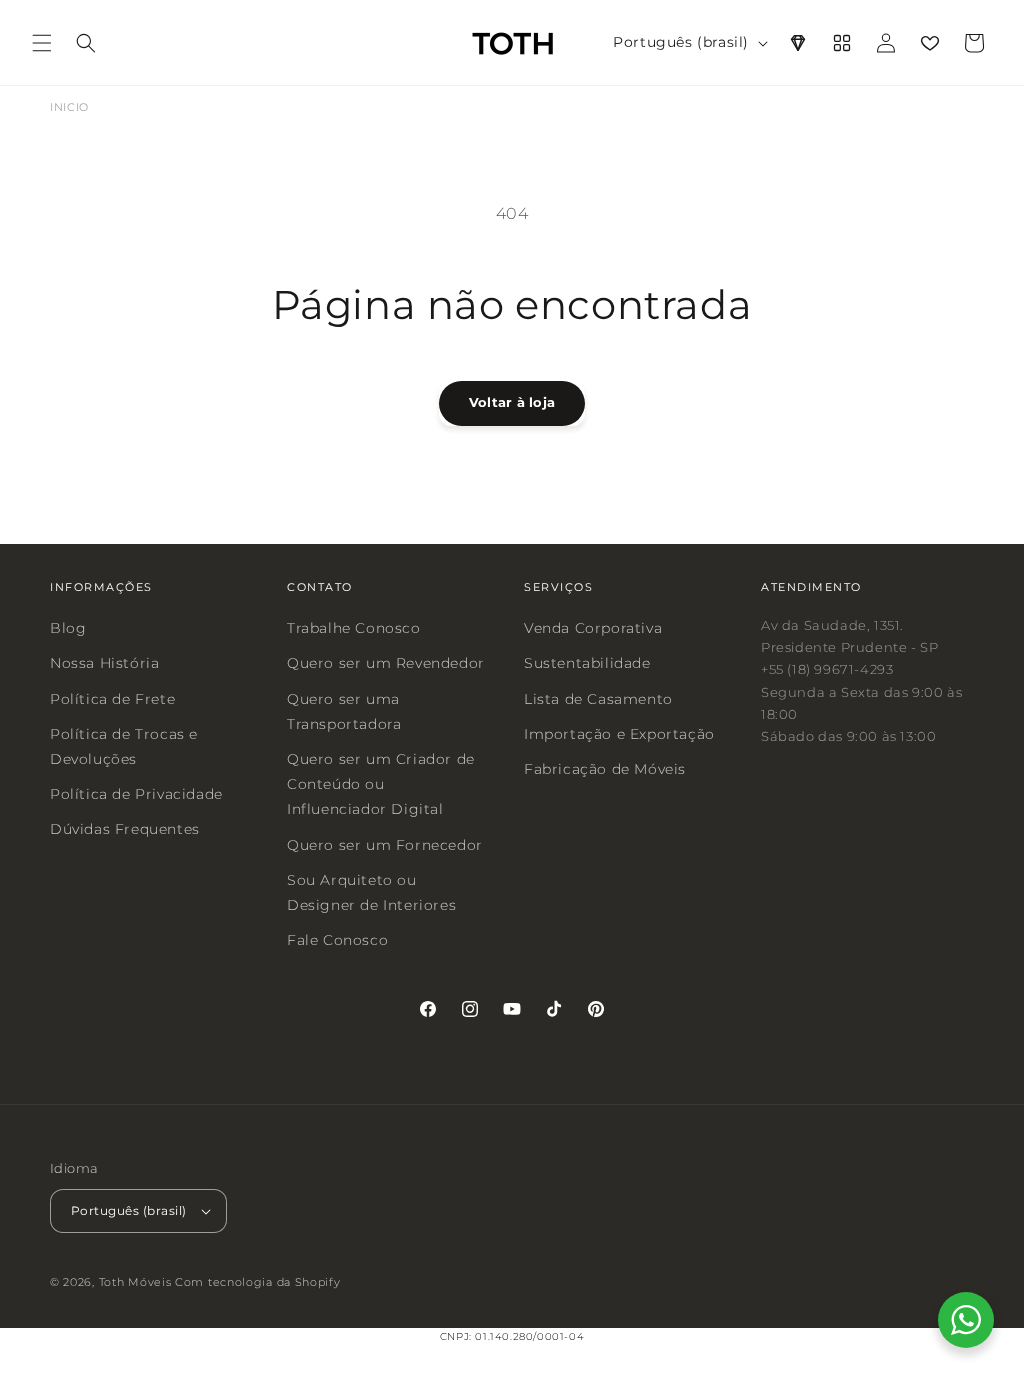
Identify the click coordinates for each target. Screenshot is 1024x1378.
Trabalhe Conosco (354, 628)
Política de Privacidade (136, 794)
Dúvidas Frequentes (125, 829)
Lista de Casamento (598, 698)
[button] (42, 43)
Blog (68, 628)
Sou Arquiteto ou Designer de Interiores (371, 891)
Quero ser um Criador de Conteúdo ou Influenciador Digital (381, 784)
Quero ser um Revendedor (386, 663)
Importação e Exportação (619, 733)
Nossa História (104, 663)
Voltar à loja (512, 402)
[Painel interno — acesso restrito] (842, 43)
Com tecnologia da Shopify (258, 1281)
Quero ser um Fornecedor (385, 844)
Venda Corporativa (593, 628)
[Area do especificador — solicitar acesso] (798, 43)
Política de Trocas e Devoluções (124, 745)
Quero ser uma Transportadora (344, 710)
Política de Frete (112, 698)
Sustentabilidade (587, 663)
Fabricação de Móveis (605, 769)
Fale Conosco (337, 940)
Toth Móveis (135, 1281)
